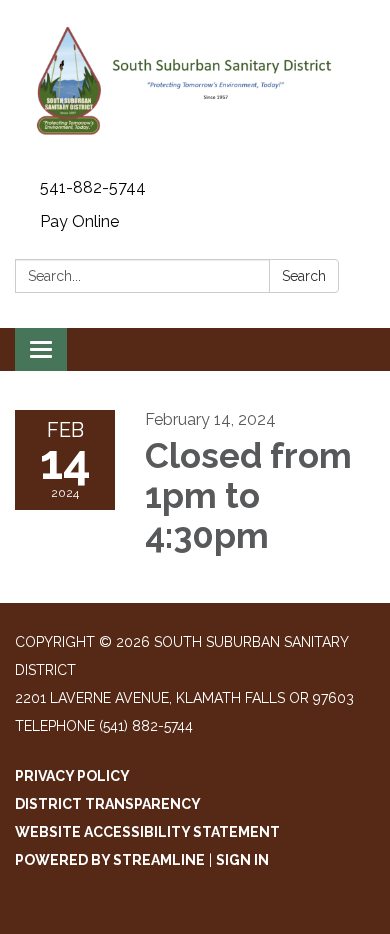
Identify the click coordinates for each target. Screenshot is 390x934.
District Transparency (108, 804)
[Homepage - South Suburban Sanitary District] (195, 85)
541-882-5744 (93, 187)
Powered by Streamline (110, 860)
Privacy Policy (72, 776)
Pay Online (79, 221)
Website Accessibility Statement (147, 832)
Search (304, 276)
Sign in (242, 860)
